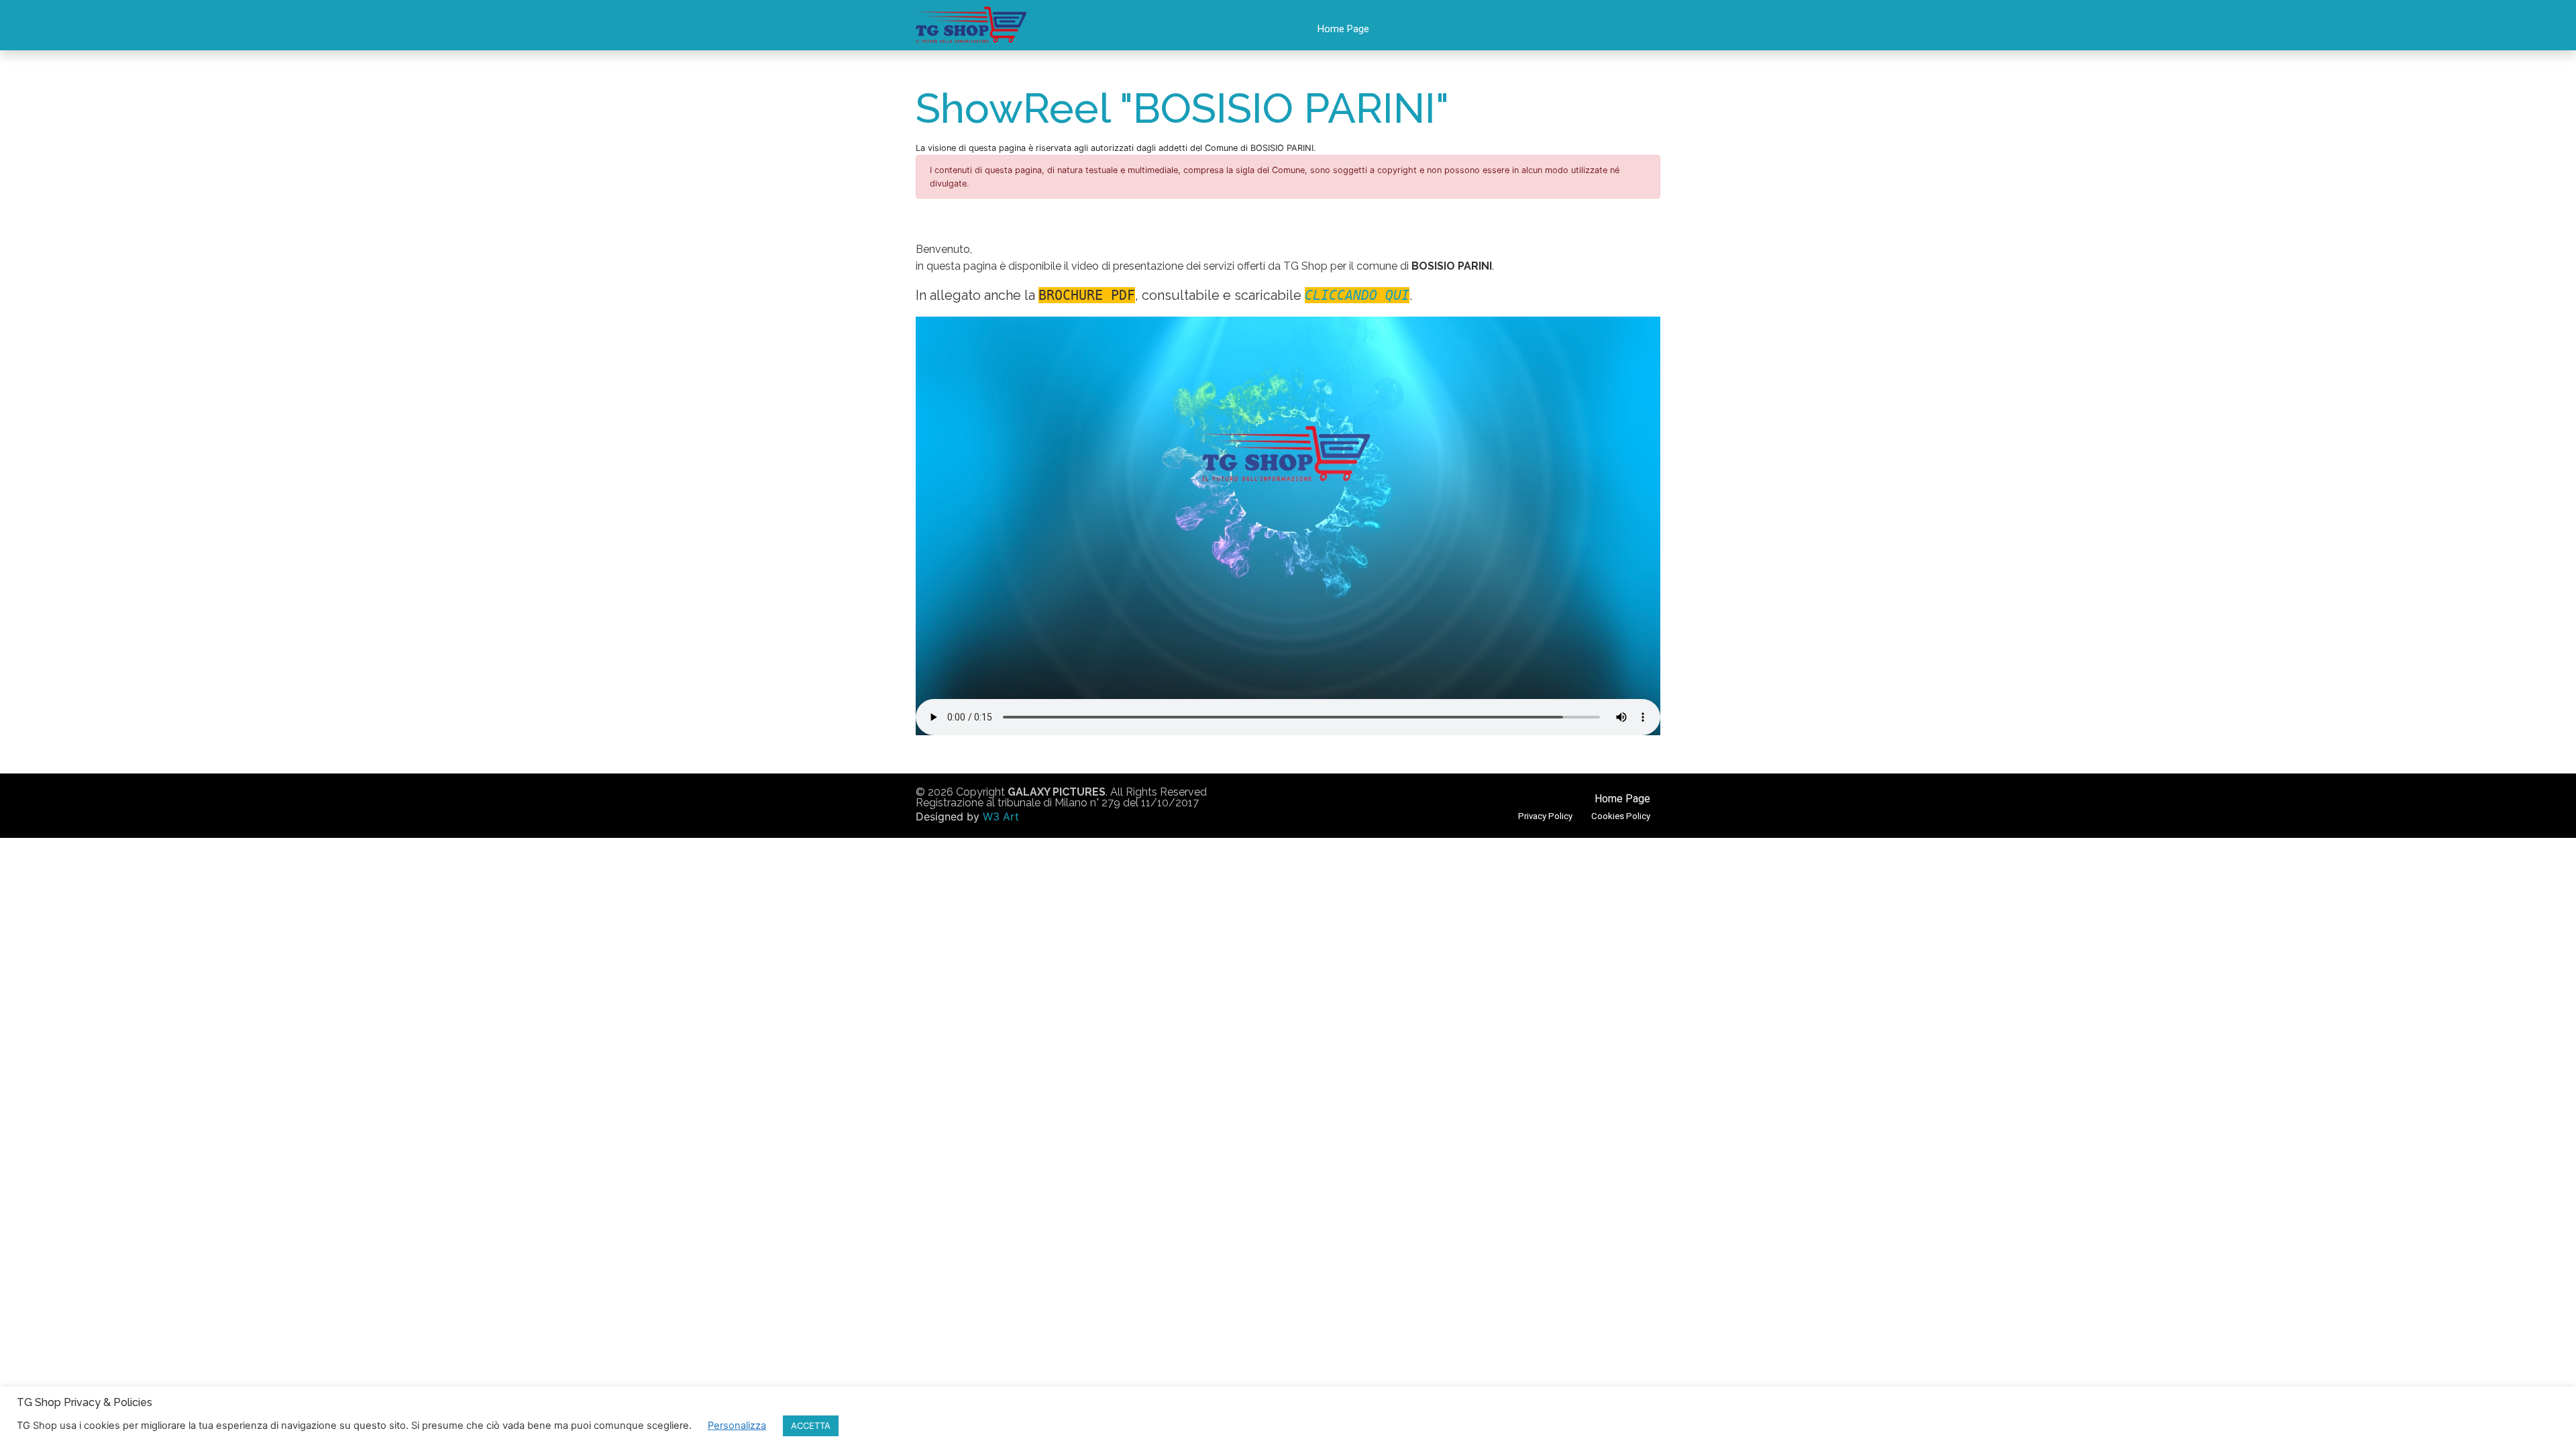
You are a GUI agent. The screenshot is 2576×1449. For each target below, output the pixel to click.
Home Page (1343, 29)
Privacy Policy (1545, 816)
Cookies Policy (1621, 816)
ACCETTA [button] (811, 1426)
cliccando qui (1357, 295)
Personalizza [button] (737, 1426)
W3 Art (1001, 816)
